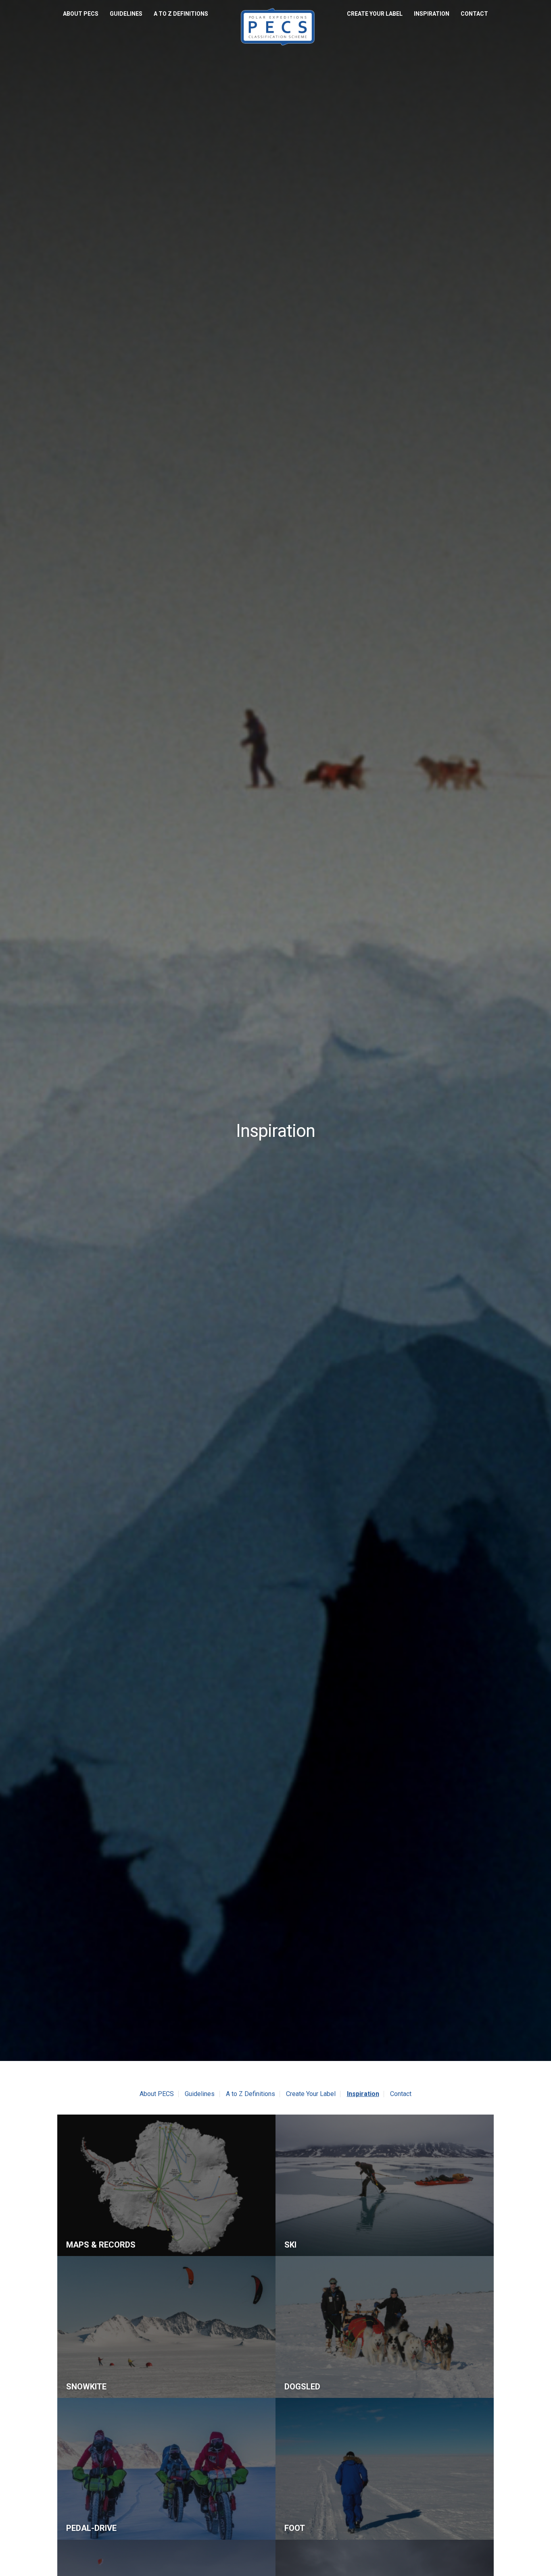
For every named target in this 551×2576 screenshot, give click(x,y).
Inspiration (432, 14)
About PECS (81, 14)
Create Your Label (375, 14)
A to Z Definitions (181, 14)
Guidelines (126, 14)
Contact (474, 14)
